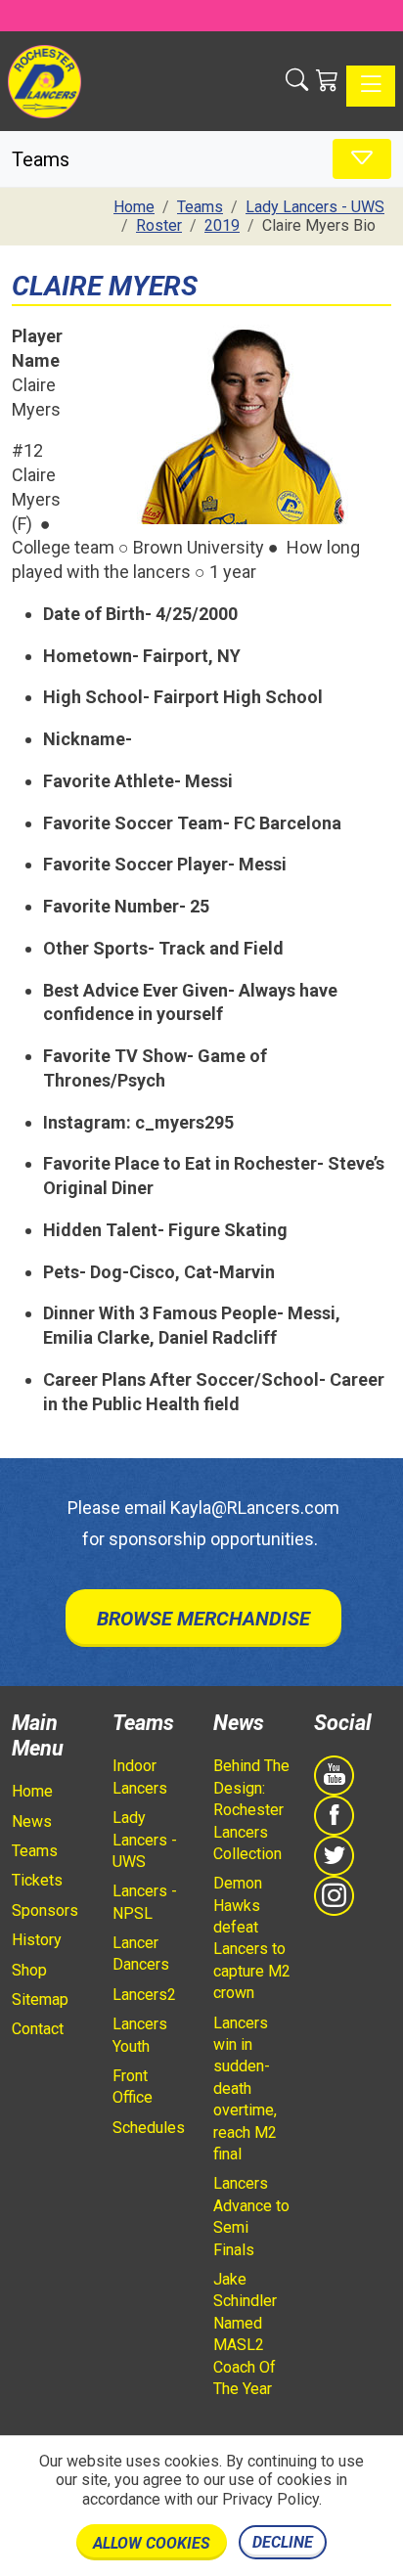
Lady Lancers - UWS (145, 1840)
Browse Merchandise (203, 1619)
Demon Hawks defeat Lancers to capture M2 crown (252, 1938)
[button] (297, 81)
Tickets (37, 1880)
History (37, 1940)
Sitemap (40, 1999)
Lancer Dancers (141, 1954)
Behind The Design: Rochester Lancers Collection (251, 1810)
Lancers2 (144, 1995)
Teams (35, 1851)
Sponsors (45, 1910)
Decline (283, 2542)
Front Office (133, 2087)
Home (32, 1791)
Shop (29, 1970)
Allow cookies (152, 2543)
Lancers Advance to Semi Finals (251, 2216)
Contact (38, 2029)
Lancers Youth (140, 2035)
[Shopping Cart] (327, 81)
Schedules (149, 2128)
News (32, 1821)
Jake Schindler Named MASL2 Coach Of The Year (245, 2334)
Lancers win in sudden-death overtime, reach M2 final (245, 2088)
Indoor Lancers (140, 1777)
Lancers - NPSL (145, 1902)
